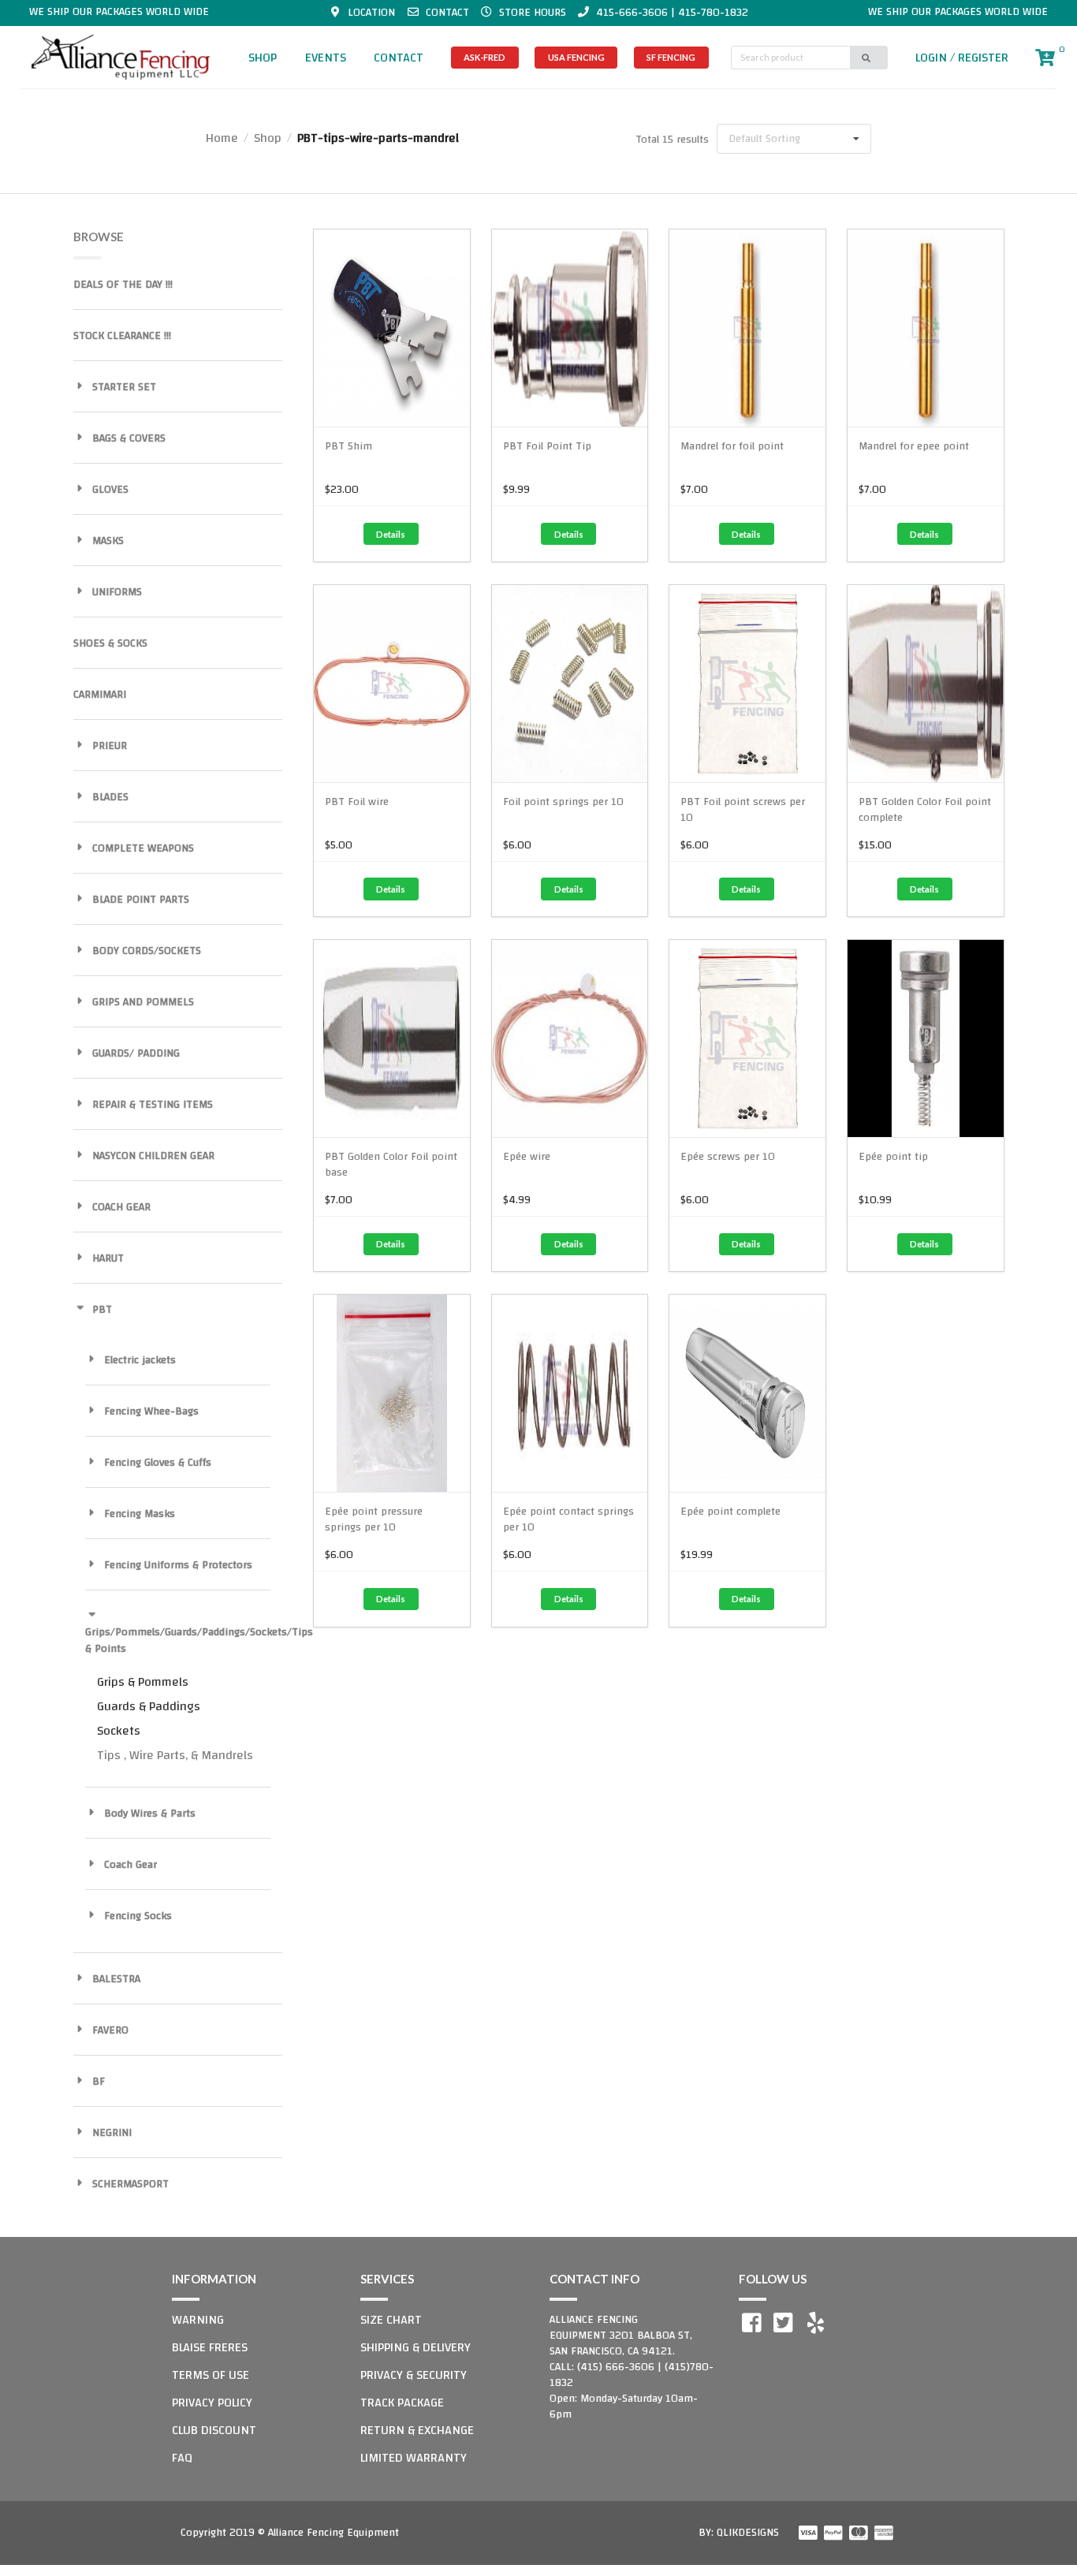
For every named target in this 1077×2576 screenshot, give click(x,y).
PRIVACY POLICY (212, 2403)
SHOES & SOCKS (110, 643)
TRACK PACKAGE (402, 2403)
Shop (268, 138)
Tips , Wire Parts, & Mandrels (175, 1755)
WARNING (198, 2320)
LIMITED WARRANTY (414, 2458)
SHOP (263, 58)
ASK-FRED (484, 57)
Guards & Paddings (149, 1706)
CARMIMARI (100, 695)
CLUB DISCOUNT (214, 2430)
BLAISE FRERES (210, 2347)
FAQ (182, 2458)
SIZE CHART (391, 2320)
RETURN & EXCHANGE (417, 2430)
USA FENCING (576, 57)
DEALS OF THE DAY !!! (123, 285)
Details (391, 534)
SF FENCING (671, 57)
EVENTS (326, 58)
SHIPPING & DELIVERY (416, 2347)
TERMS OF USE (211, 2375)
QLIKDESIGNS (748, 2533)
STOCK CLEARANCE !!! (122, 336)
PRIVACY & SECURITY (414, 2375)
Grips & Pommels (143, 1682)
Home (222, 138)
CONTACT (399, 58)
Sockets (119, 1731)
